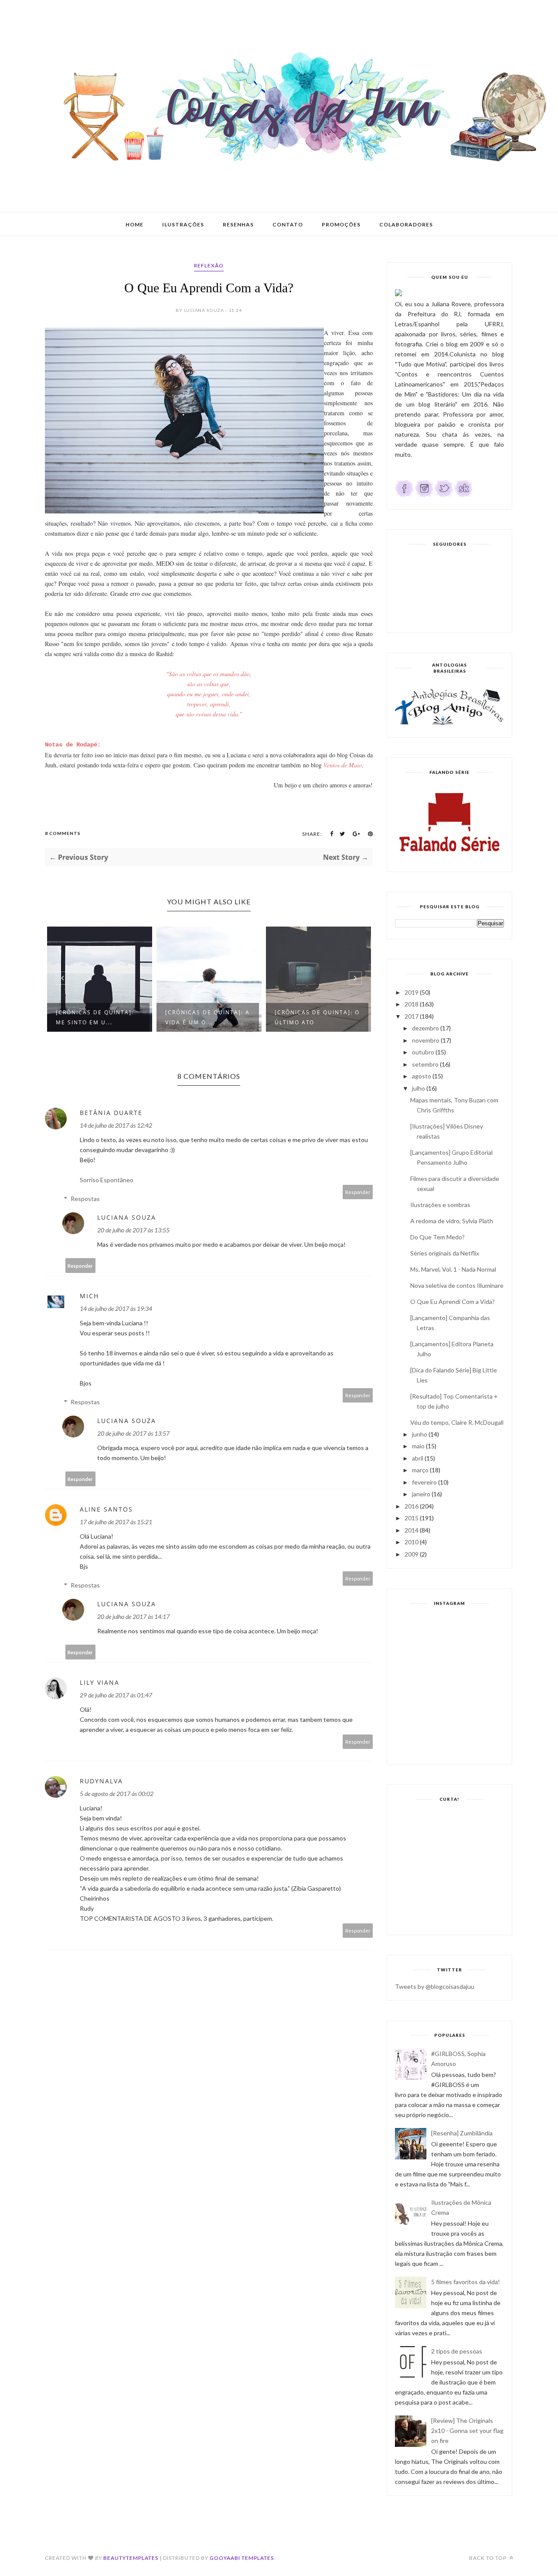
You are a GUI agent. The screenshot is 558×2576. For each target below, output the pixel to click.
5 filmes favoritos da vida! (466, 2282)
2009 (412, 1554)
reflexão (209, 265)
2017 (412, 1016)
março (420, 1470)
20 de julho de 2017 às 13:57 (133, 1433)
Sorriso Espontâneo (107, 1180)
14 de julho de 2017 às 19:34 (116, 1309)
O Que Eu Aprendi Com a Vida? (453, 1302)
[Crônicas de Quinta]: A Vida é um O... (208, 1017)
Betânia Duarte (111, 1113)
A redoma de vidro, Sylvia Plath (452, 1221)
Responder (358, 1192)
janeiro (421, 1494)
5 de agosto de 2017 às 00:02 (117, 1794)
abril (418, 1458)
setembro (425, 1064)
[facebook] (404, 495)
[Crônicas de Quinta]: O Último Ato (317, 1017)
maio (418, 1446)
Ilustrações (183, 224)
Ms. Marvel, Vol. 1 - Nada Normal (453, 1269)
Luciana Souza (127, 1217)
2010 (412, 1542)
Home (134, 224)
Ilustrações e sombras (440, 1205)
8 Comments (63, 833)
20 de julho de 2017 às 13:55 (133, 1230)
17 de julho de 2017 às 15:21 (116, 1522)
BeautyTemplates (131, 2558)
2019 (412, 992)
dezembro (425, 1028)
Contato (288, 224)
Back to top (488, 2558)
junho (420, 1434)
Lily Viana (100, 1682)
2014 (412, 1530)
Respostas (85, 1199)
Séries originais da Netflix (445, 1253)
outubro (423, 1052)
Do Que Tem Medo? (437, 1237)
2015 (412, 1518)
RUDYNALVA (101, 1781)
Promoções (341, 224)
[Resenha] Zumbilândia (462, 2133)
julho (418, 1088)
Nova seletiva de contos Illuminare (457, 1285)
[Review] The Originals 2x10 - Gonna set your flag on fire (467, 2431)
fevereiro (424, 1482)
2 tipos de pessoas (457, 2351)
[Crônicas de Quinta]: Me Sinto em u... (95, 1017)
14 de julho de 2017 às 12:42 (116, 1125)
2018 (412, 1004)
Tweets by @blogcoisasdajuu (435, 1986)
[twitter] (444, 495)
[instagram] (424, 495)
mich (89, 1296)
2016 (412, 1506)
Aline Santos (106, 1509)
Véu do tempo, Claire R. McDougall (457, 1422)
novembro (426, 1040)
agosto (422, 1076)
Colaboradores (406, 224)
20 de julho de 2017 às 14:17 (133, 1616)
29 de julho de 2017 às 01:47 (116, 1695)
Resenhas (238, 224)
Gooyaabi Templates (242, 2558)
